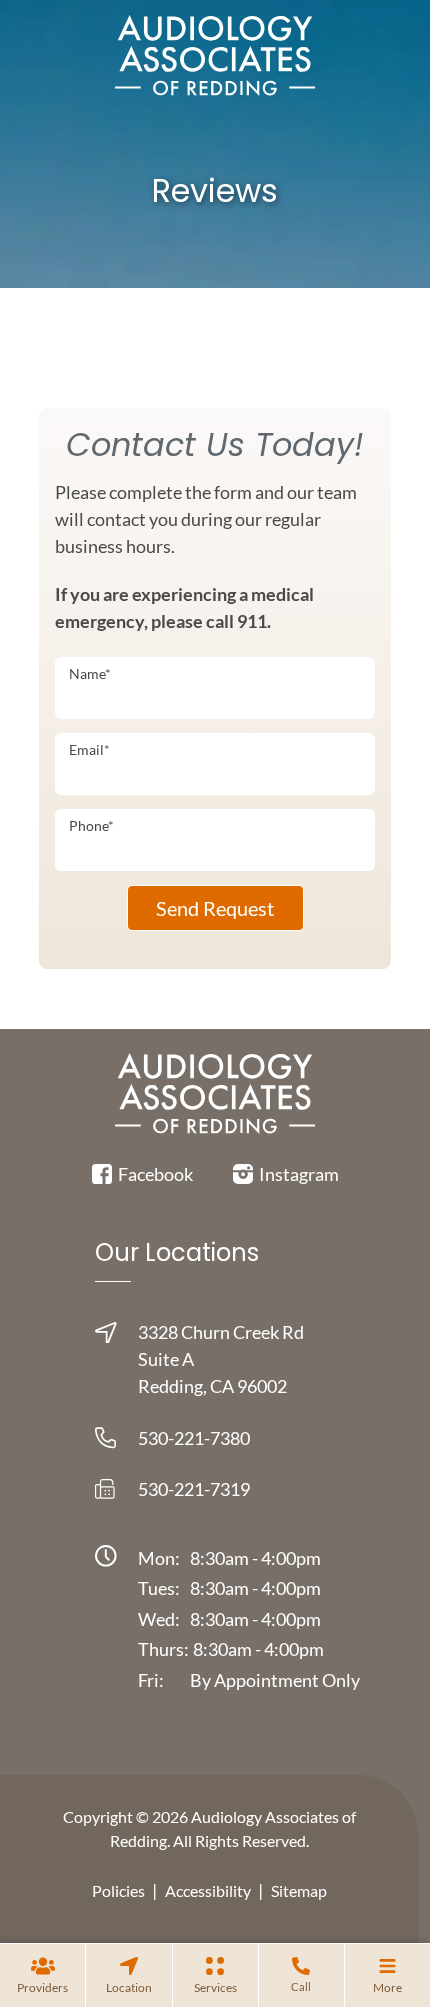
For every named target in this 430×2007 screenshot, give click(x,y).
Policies (118, 1890)
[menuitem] (42, 1975)
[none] (42, 1975)
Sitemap (299, 1890)
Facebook (154, 1174)
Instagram (297, 1174)
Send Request (215, 908)
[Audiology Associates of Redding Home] (215, 54)
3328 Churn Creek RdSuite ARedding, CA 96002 (221, 1359)
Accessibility (208, 1890)
